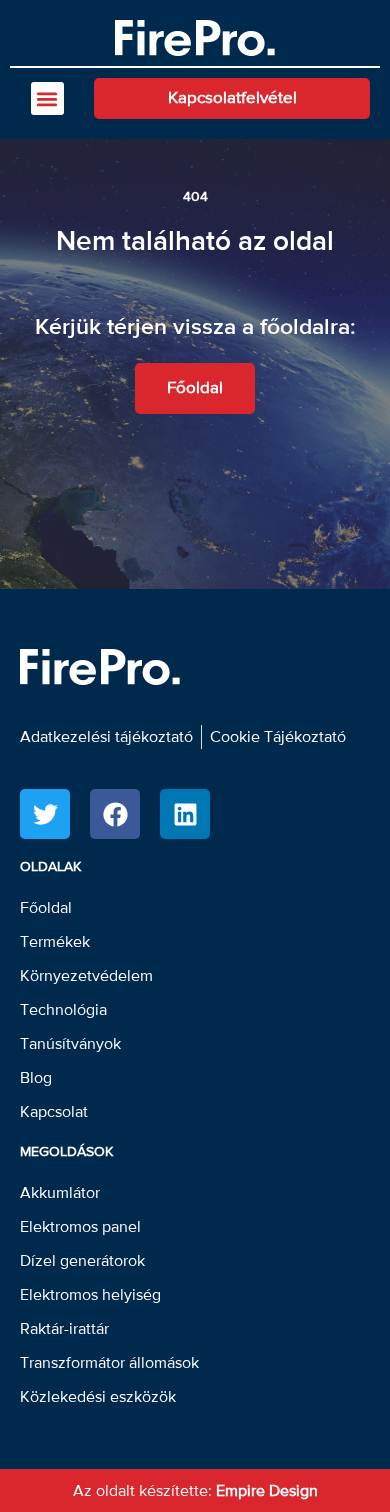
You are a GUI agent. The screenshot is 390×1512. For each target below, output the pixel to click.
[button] (47, 98)
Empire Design (267, 1491)
